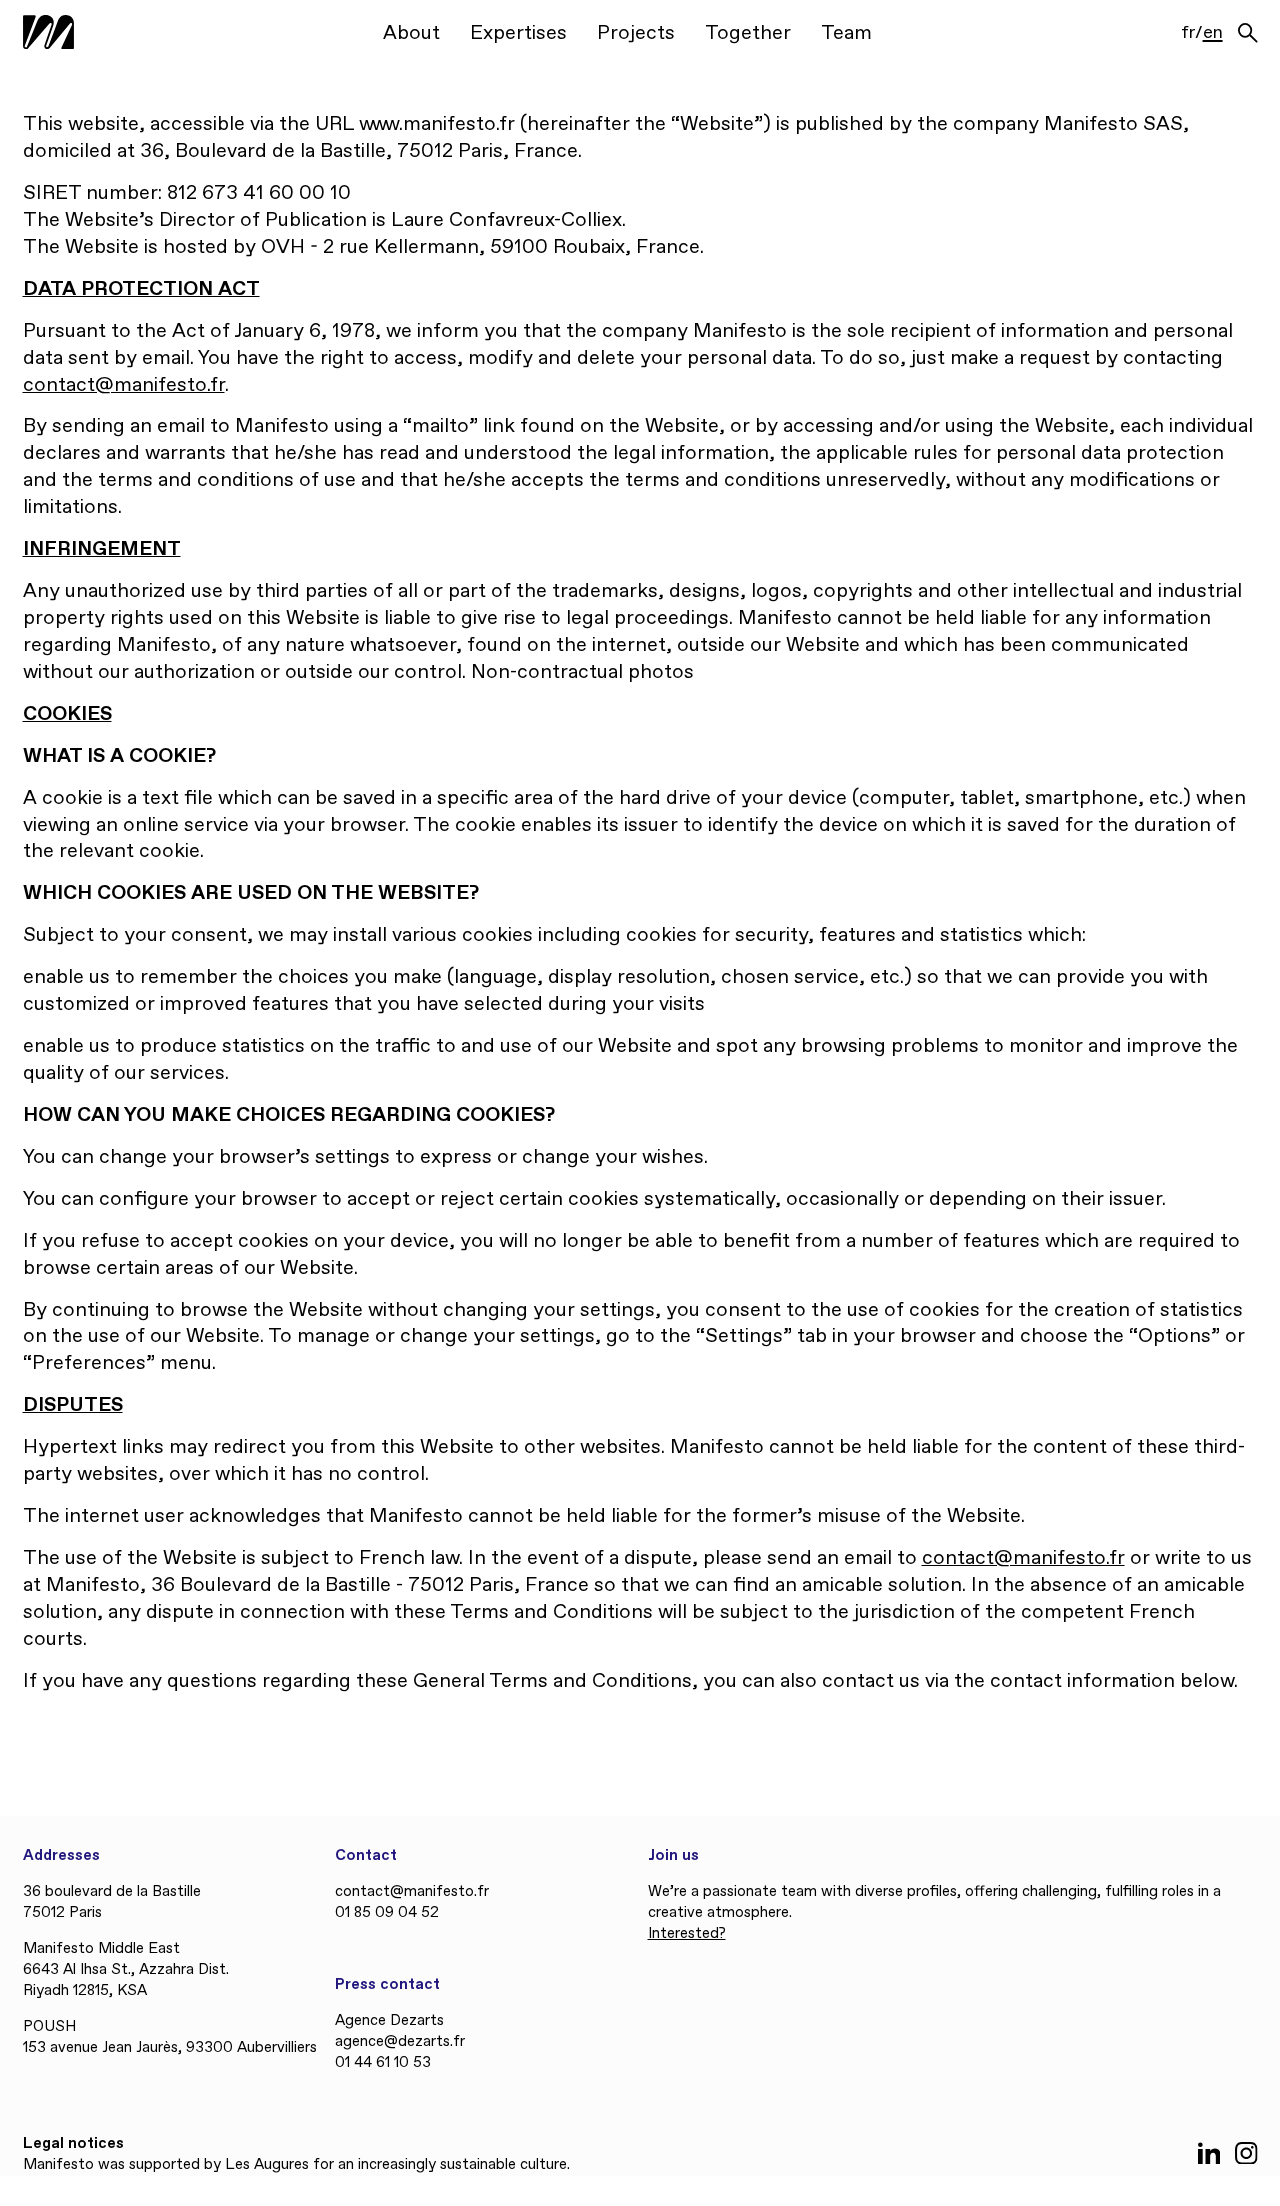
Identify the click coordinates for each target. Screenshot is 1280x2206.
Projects (636, 33)
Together (748, 33)
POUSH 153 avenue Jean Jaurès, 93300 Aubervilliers (170, 2037)
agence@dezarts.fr (400, 2042)
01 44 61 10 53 (383, 2063)
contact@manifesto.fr (124, 385)
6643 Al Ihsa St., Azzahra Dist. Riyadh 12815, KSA (126, 1980)
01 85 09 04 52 (387, 1913)
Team (846, 33)
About (411, 33)
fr (1188, 34)
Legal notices (73, 2144)
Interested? (687, 1934)
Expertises (518, 33)
